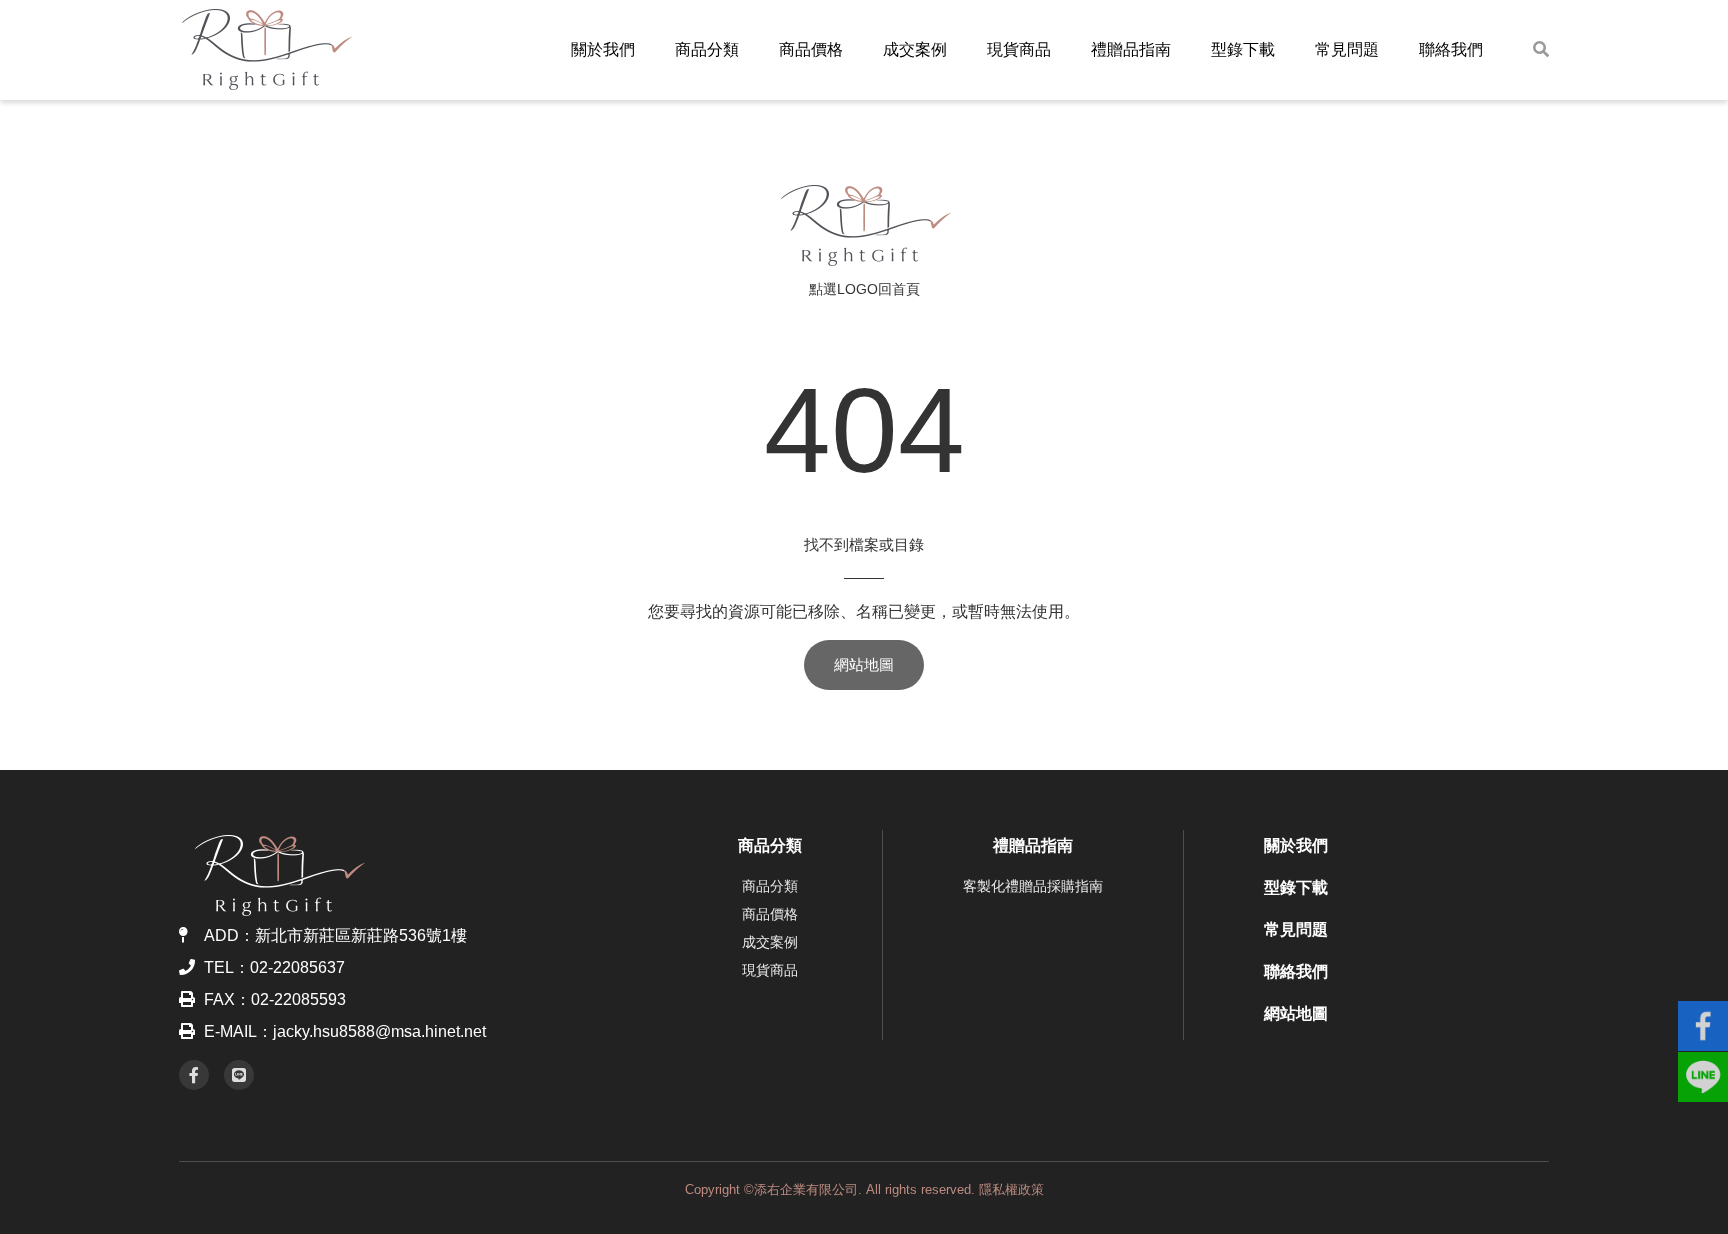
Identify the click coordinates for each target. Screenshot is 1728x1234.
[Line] (239, 1075)
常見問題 (1347, 49)
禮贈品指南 (1131, 49)
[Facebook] (194, 1075)
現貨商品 (1019, 49)
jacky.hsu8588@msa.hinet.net (379, 1031)
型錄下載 (1243, 49)
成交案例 (915, 49)
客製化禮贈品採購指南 (1033, 886)
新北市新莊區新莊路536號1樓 (361, 935)
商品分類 (707, 49)
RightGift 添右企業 (864, 225)
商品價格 (811, 49)
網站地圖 (864, 664)
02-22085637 (297, 967)
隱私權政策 (1011, 1189)
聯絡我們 (1451, 49)
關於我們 (603, 49)
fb (1703, 1017)
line (1703, 1068)
